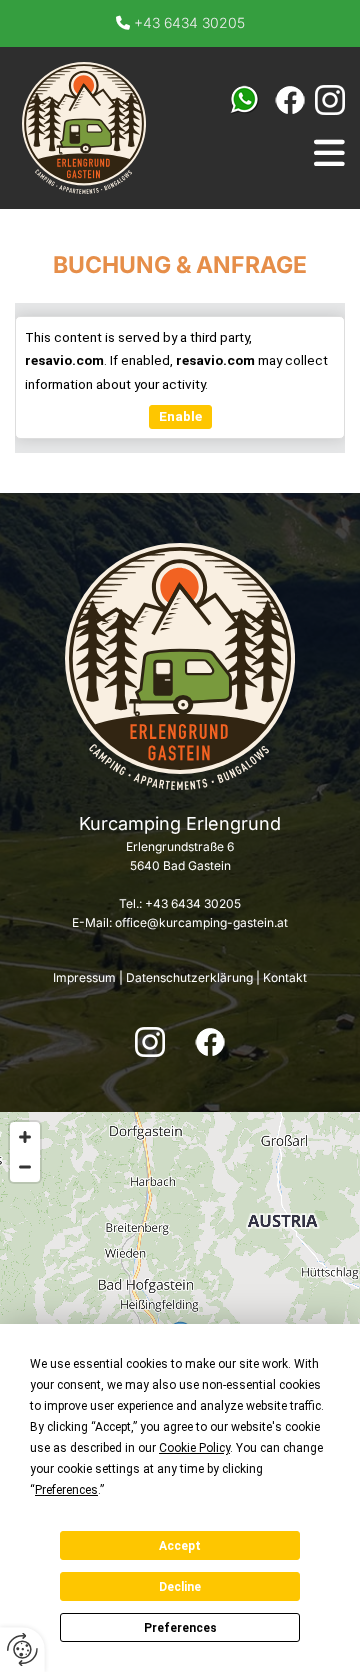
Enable (180, 416)
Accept (180, 1546)
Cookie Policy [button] (194, 1448)
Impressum (84, 977)
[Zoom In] (25, 1137)
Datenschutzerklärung (189, 977)
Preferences (180, 1628)
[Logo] (84, 128)
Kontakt (285, 977)
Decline (180, 1587)
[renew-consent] (22, 1649)
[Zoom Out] (25, 1167)
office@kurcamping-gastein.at (201, 922)
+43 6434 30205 (189, 22)
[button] (329, 152)
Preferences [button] (66, 1490)
